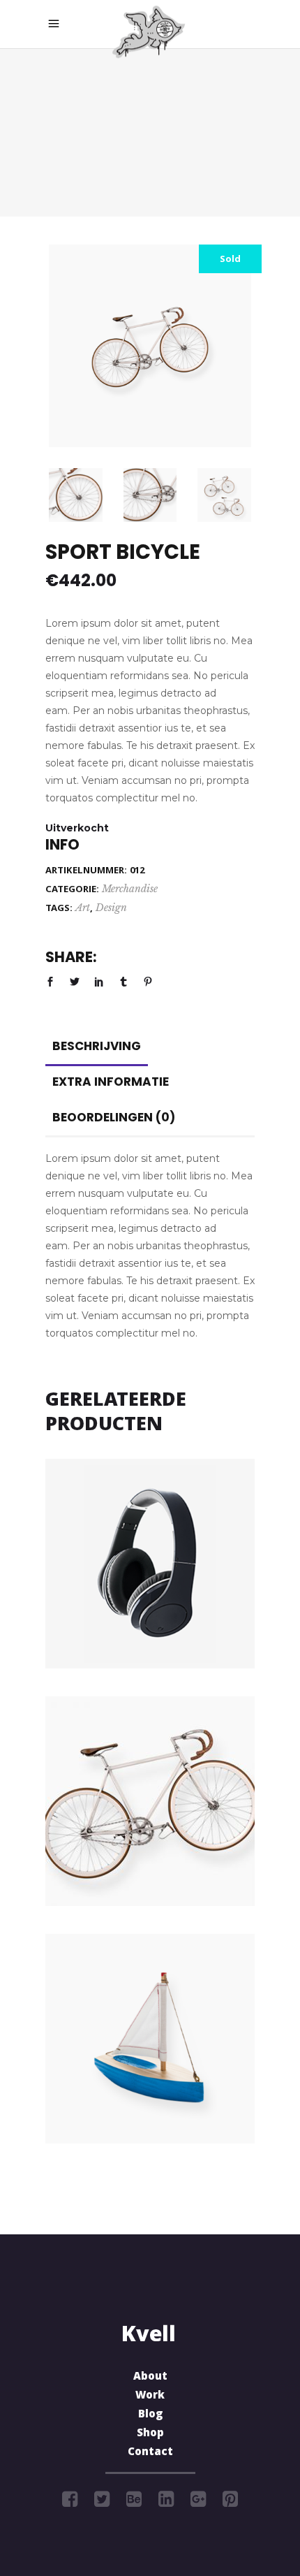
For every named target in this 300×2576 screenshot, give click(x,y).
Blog (150, 2415)
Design (111, 908)
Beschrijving (97, 1046)
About (150, 2378)
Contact (150, 2453)
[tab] (97, 1046)
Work (150, 2396)
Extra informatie (111, 1082)
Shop (150, 2434)
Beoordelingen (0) (114, 1117)
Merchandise (130, 889)
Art (83, 908)
